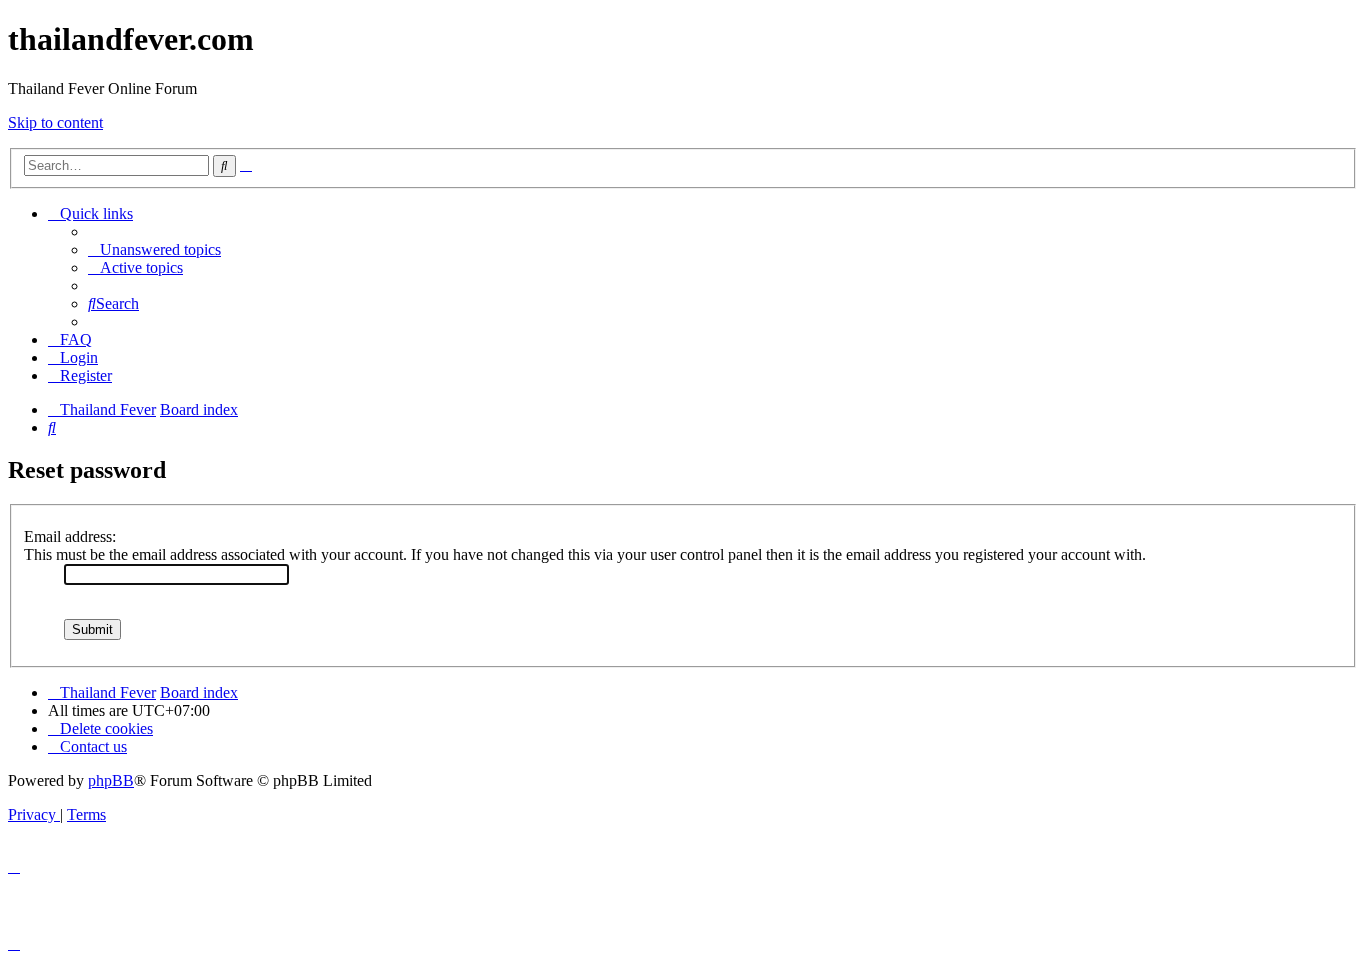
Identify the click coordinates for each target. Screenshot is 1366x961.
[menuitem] (154, 249)
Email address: (70, 536)
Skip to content (55, 122)
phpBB (111, 780)
